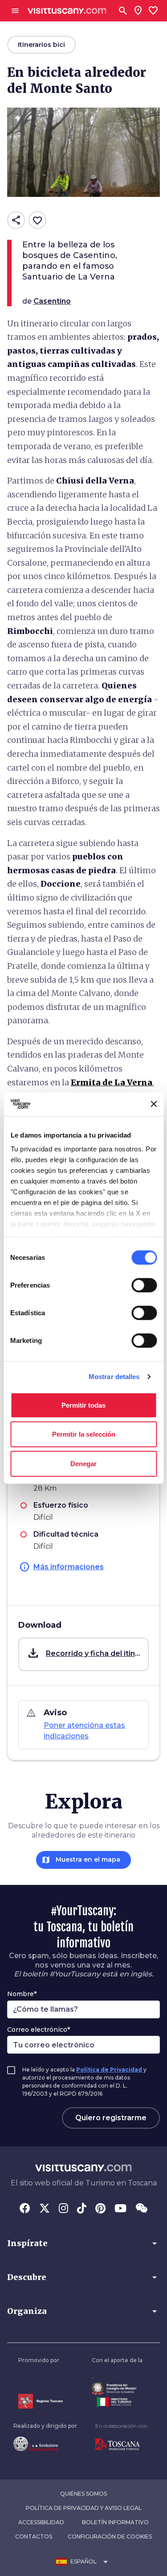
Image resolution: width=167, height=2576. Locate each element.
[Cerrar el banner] (154, 1104)
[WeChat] (141, 2209)
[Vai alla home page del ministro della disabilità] (117, 2389)
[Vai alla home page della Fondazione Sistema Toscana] (45, 2444)
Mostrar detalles (114, 1377)
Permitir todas (83, 1405)
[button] (83, 1654)
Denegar (83, 1463)
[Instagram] (63, 2209)
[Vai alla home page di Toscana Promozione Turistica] (121, 2445)
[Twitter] (45, 2209)
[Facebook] (25, 2209)
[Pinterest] (100, 2209)
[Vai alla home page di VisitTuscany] (67, 11)
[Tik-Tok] (82, 2209)
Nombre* (22, 1994)
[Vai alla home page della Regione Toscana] (41, 2401)
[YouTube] (120, 2209)
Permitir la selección (84, 1434)
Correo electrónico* (39, 2030)
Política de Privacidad (109, 2070)
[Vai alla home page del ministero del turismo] (117, 2402)
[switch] (144, 1285)
